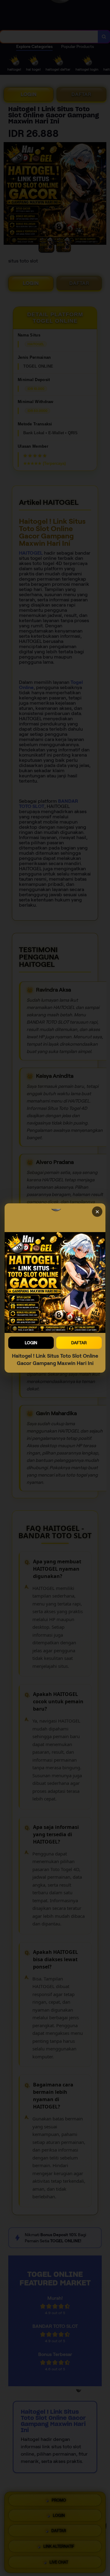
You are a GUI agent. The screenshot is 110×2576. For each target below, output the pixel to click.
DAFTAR (79, 1343)
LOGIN (31, 1343)
